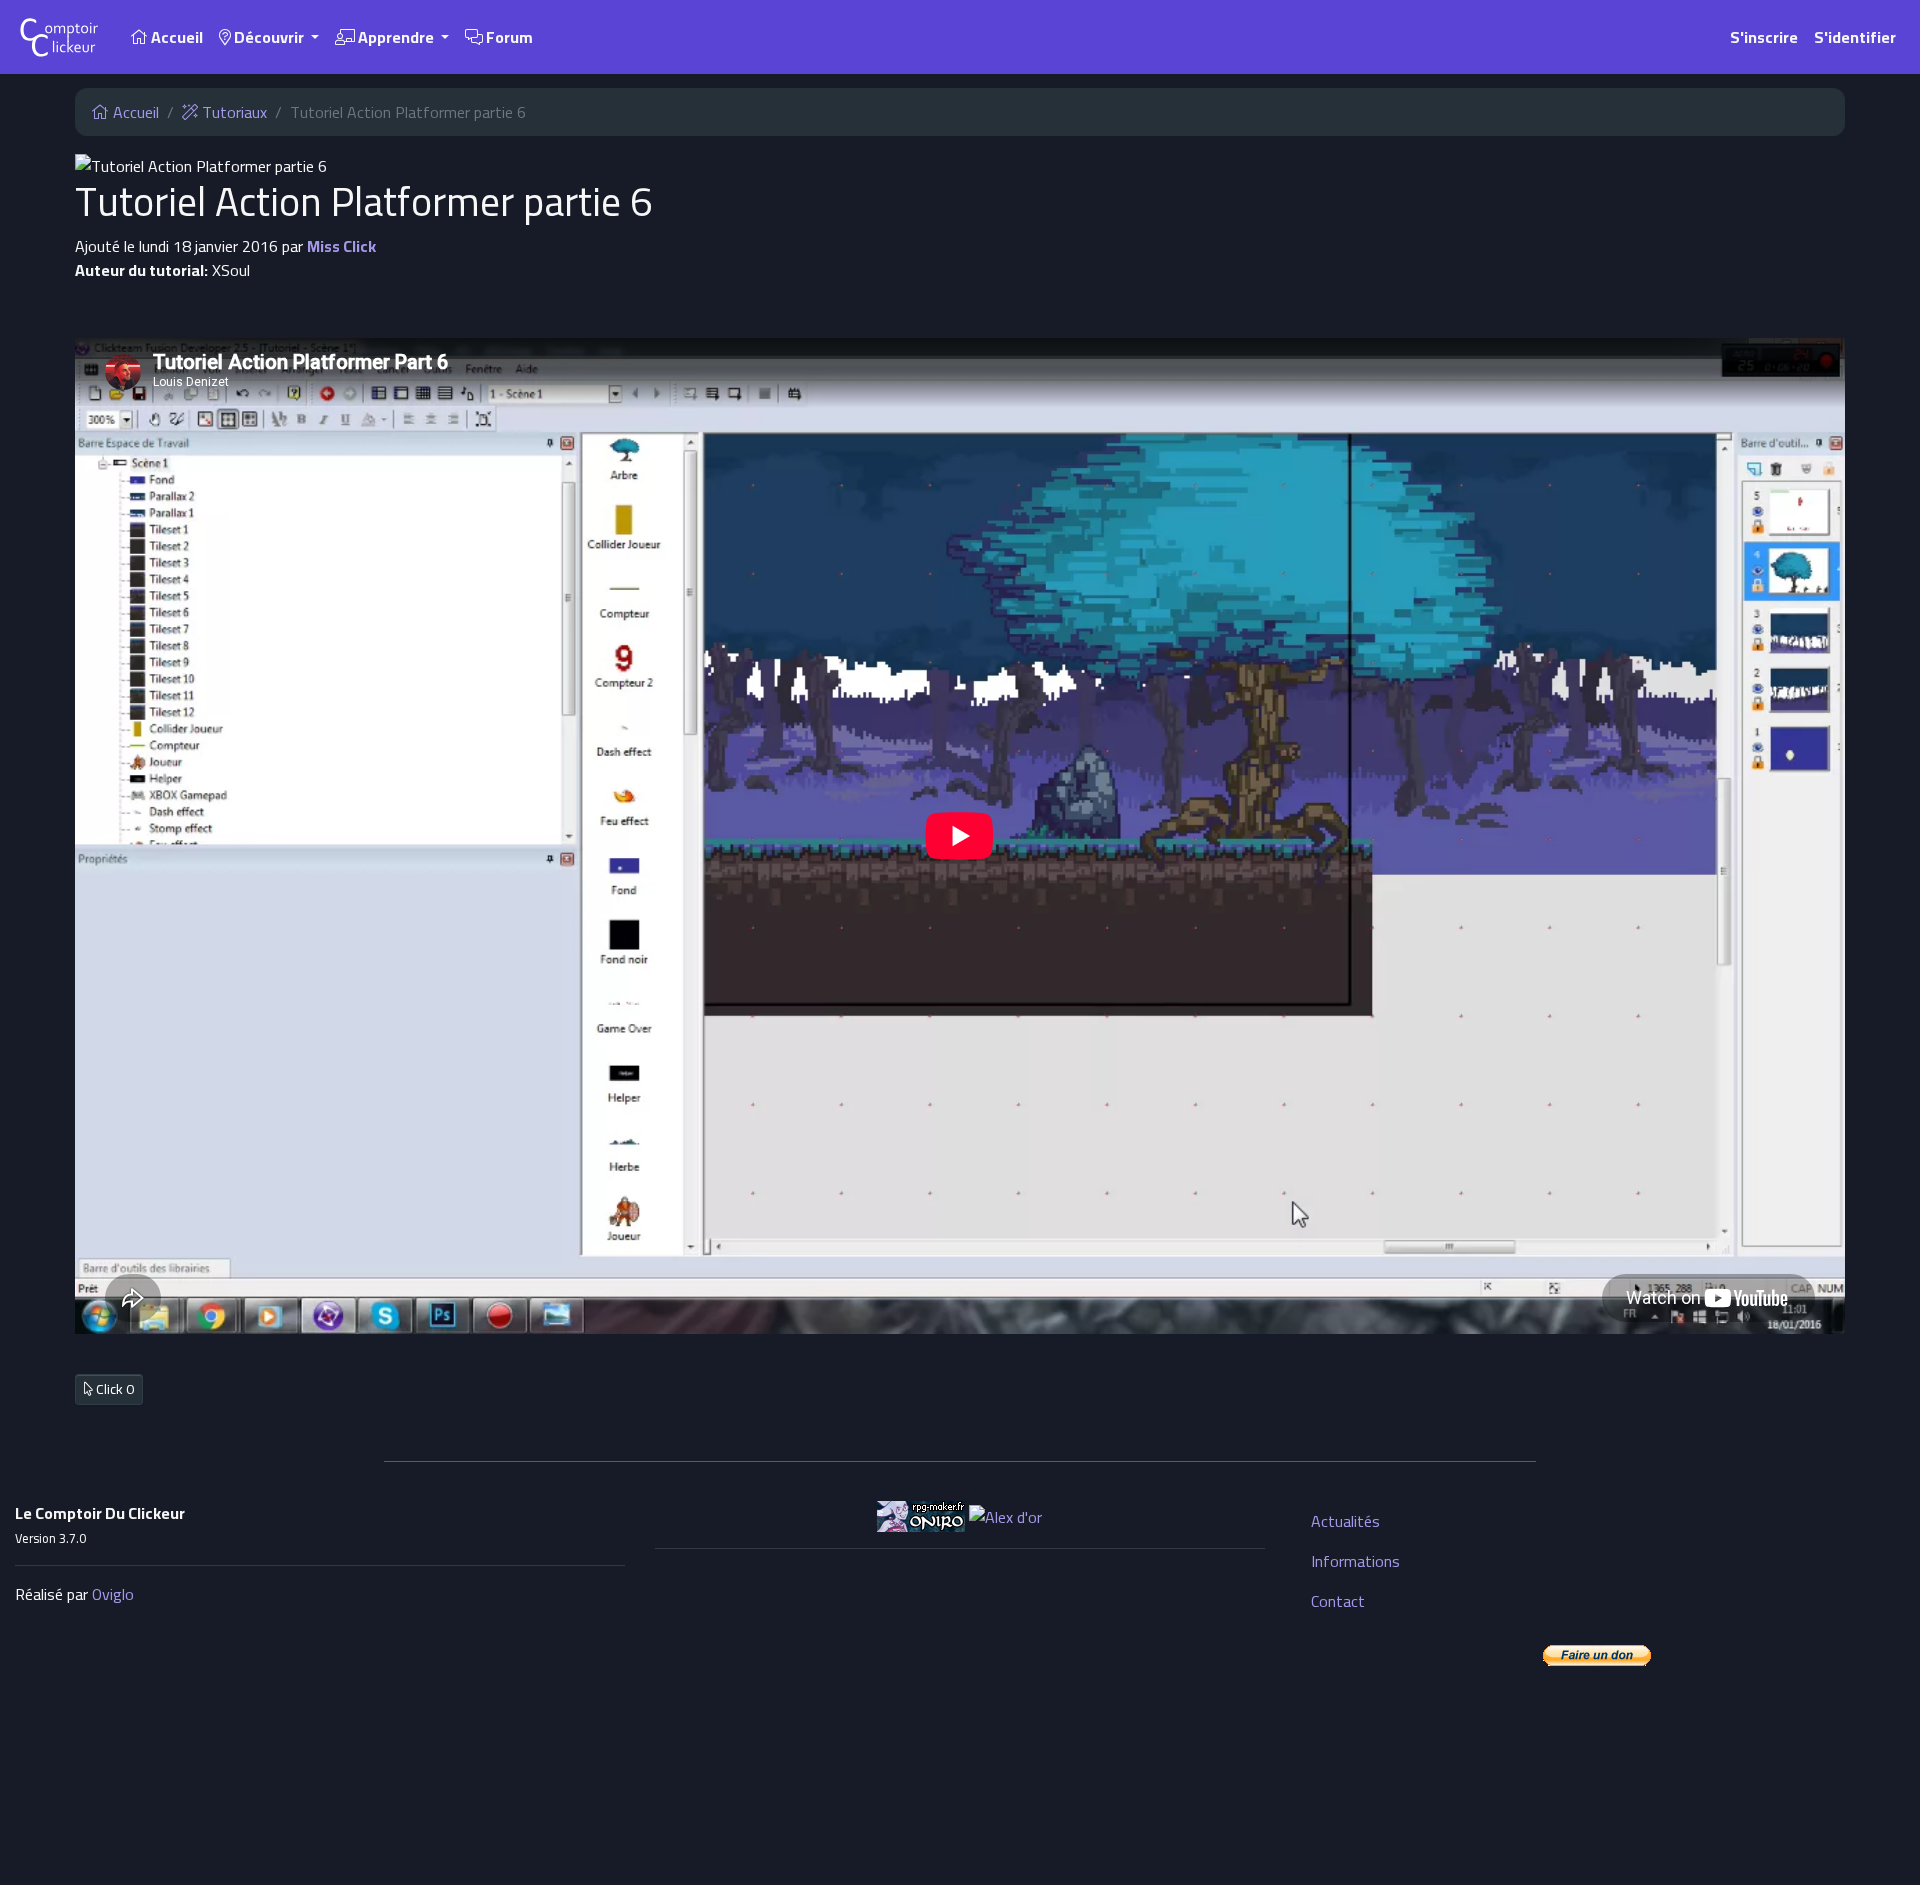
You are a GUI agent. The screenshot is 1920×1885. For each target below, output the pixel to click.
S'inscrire (1764, 37)
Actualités (1345, 1521)
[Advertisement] (960, 1705)
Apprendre (396, 37)
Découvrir (269, 37)
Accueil (175, 37)
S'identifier (1855, 37)
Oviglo (113, 1594)
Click (113, 1389)
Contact (1338, 1601)
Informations (1355, 1561)
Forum (508, 37)
